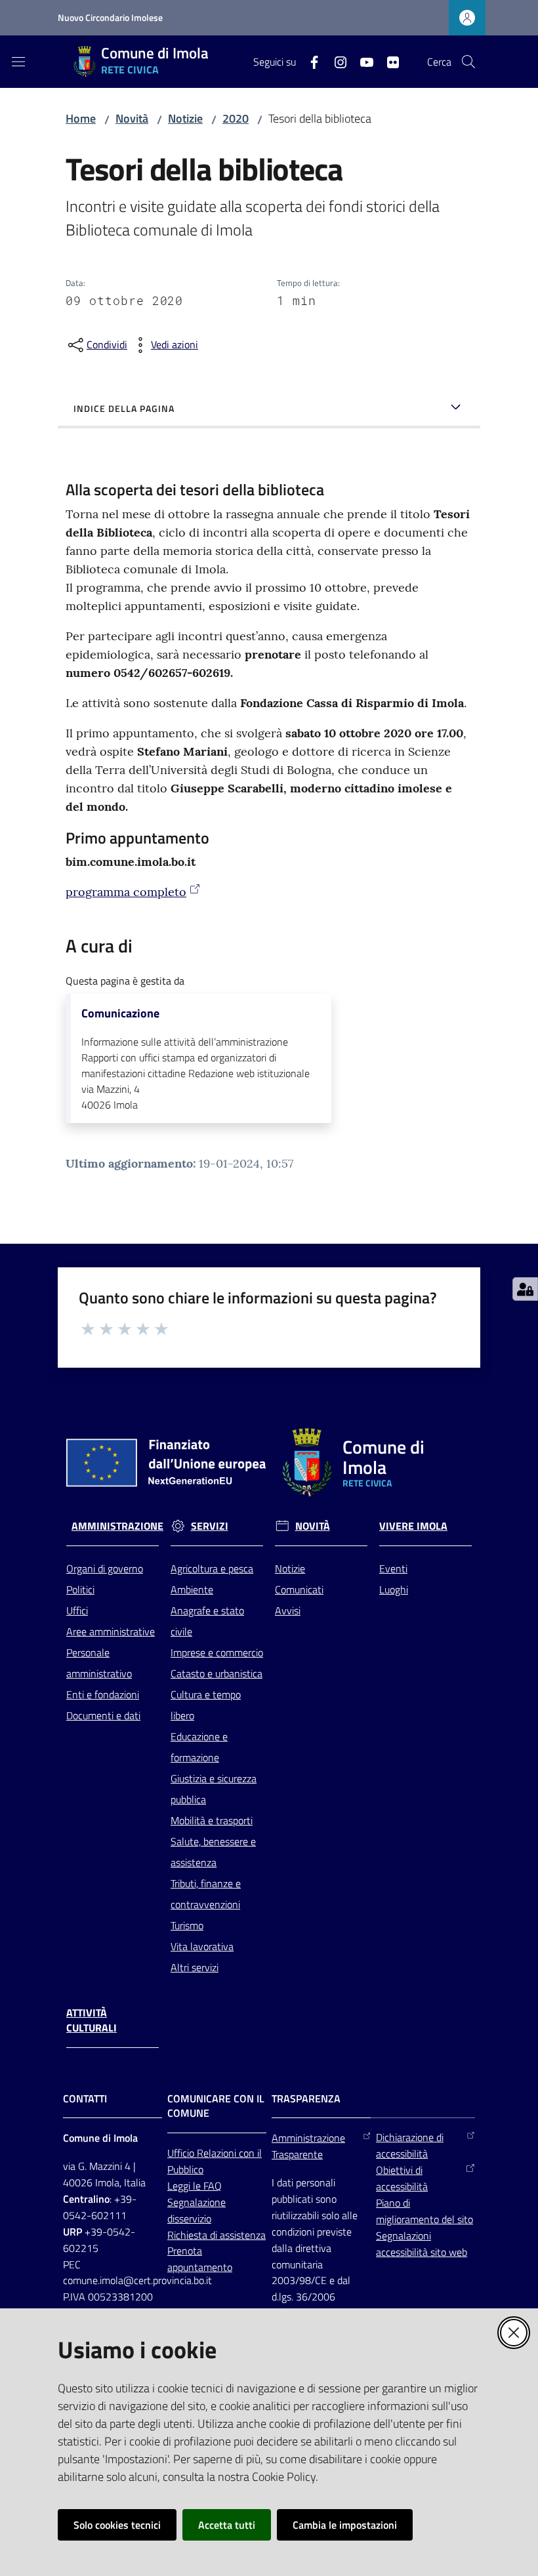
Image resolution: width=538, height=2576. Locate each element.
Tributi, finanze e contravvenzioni (206, 1894)
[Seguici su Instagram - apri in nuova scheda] (335, 61)
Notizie (185, 118)
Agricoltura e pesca (212, 1568)
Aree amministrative (111, 1631)
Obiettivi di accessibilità (402, 2178)
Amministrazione (117, 1526)
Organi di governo (105, 1568)
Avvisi (288, 1610)
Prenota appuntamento (200, 2259)
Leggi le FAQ (195, 2186)
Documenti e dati (103, 1715)
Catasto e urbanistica (217, 1673)
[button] (468, 62)
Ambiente (192, 1589)
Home (81, 118)
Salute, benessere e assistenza (213, 1852)
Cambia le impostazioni (345, 2525)
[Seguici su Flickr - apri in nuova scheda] (388, 61)
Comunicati (299, 1589)
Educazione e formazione (199, 1747)
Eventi (393, 1568)
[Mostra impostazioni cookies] (525, 1289)
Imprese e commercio (217, 1652)
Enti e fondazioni (103, 1694)
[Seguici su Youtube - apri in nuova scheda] (362, 61)
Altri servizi (195, 1967)
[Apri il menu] (18, 62)
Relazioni (218, 2153)
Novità (132, 118)
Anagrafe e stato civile (207, 1621)
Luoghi (394, 1589)
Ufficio (182, 2153)
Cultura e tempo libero (206, 1705)
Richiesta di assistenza (217, 2235)
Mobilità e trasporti (212, 1820)
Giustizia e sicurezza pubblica (214, 1789)
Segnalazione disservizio (197, 2210)
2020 (236, 118)
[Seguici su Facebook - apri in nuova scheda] (309, 61)
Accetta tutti (227, 2525)
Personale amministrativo (99, 1663)
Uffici (77, 1610)
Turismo (187, 1925)
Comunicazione (120, 1013)
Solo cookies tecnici (117, 2525)
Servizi (210, 1526)
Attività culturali (92, 2020)
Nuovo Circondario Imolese (110, 17)
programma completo (126, 892)
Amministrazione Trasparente (308, 2146)
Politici (80, 1589)
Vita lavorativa (202, 1946)
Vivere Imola (413, 1526)
